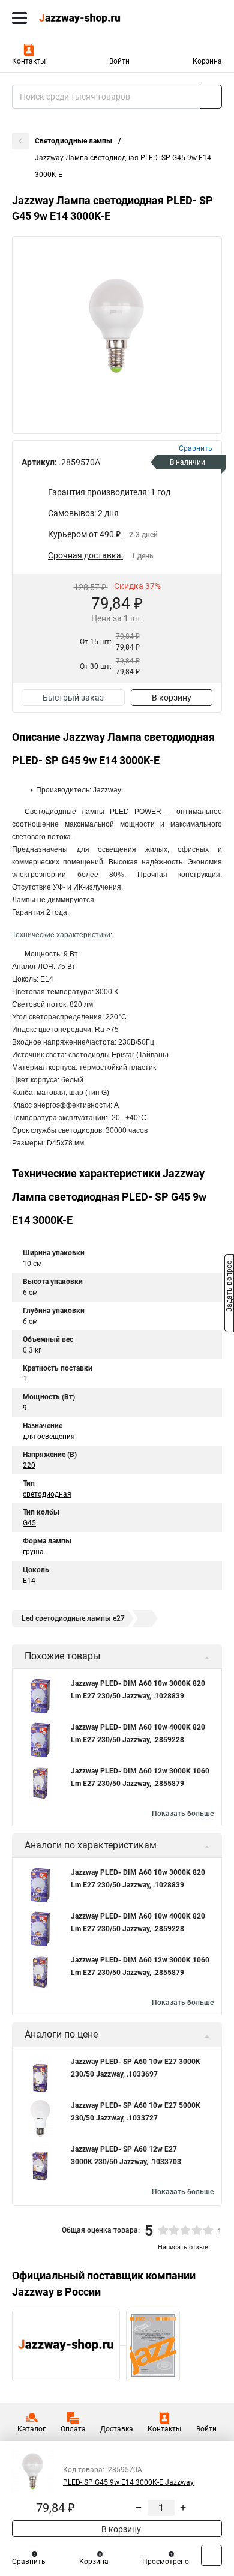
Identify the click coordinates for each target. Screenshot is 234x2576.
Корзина (207, 61)
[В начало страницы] (211, 2555)
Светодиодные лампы (74, 141)
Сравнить (29, 2562)
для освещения (49, 1437)
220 (29, 1465)
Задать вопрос (229, 1287)
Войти (119, 61)
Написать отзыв (183, 2247)
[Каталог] (19, 18)
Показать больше (183, 1814)
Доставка (117, 2429)
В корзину (172, 698)
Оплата (73, 2429)
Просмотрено (166, 2562)
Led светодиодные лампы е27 (73, 1618)
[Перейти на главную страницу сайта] (90, 18)
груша (33, 1552)
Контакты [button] (29, 61)
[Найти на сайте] (211, 97)
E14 (29, 1581)
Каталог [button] (31, 2429)
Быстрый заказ (73, 698)
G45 (29, 1523)
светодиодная (47, 1494)
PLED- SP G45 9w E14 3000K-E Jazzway (128, 2482)
